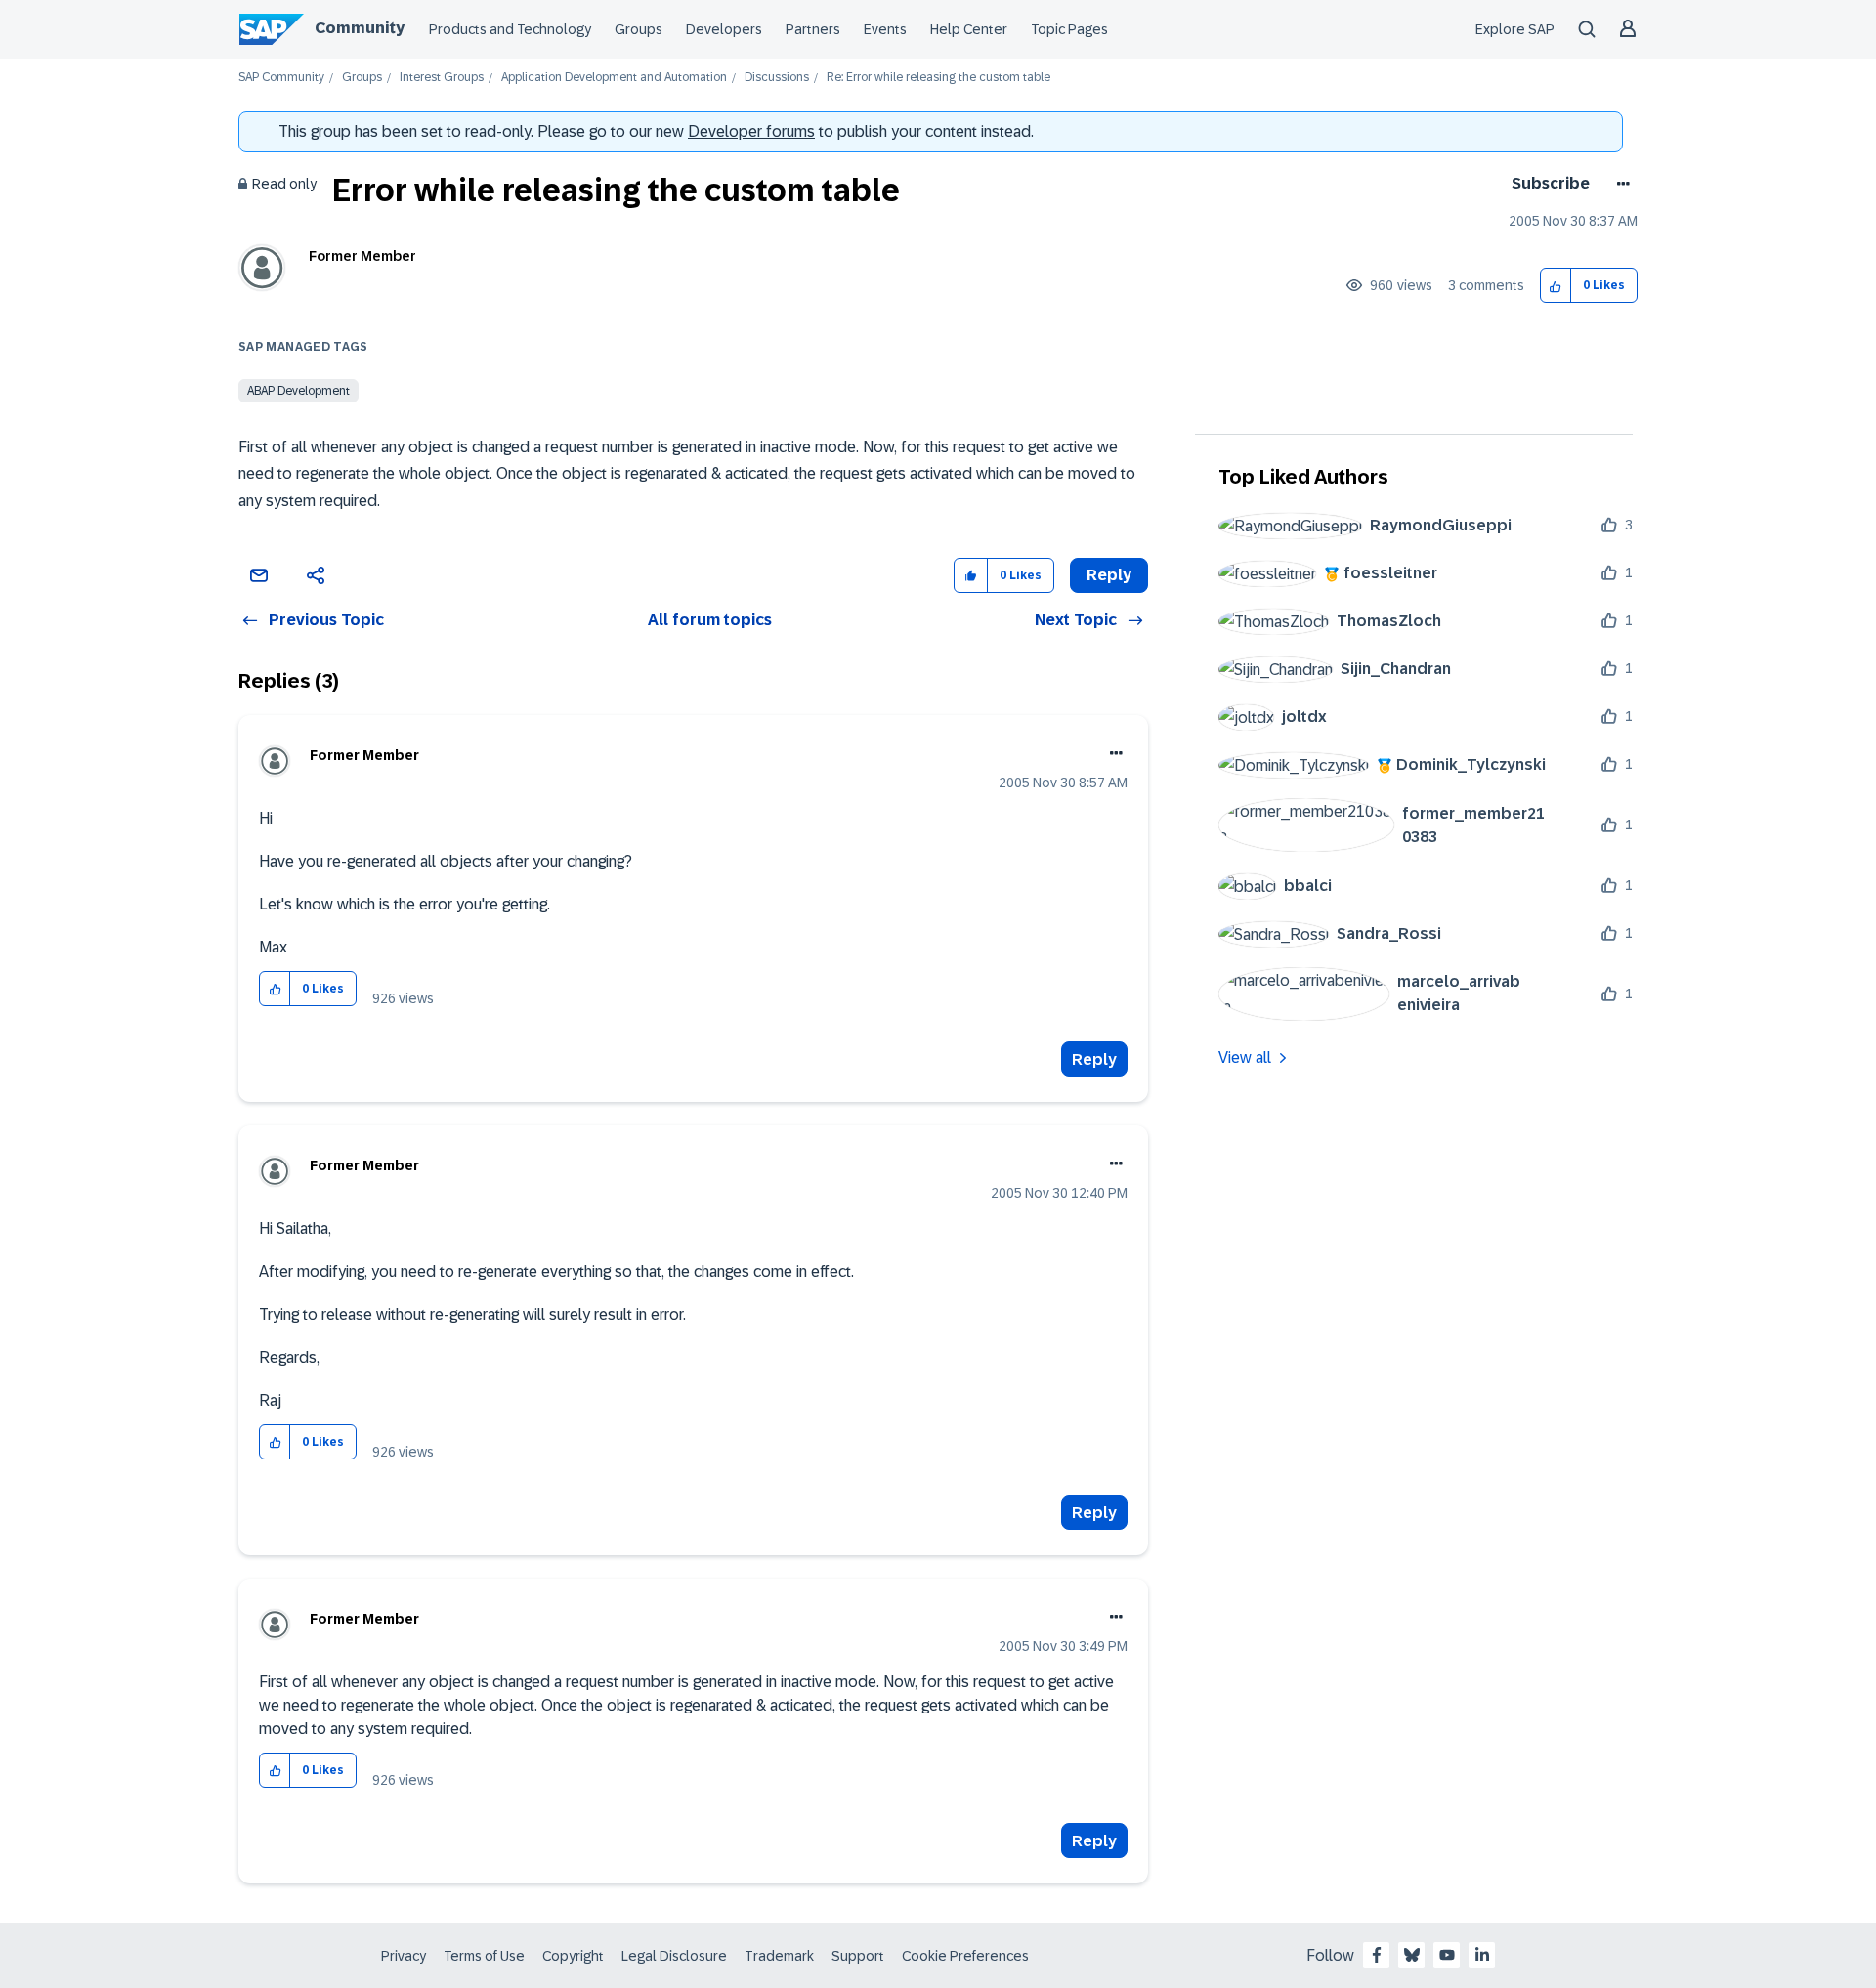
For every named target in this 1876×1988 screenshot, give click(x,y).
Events (885, 29)
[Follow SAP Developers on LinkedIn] (1482, 1955)
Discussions (777, 78)
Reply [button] (1109, 575)
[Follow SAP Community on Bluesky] (1412, 1955)
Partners (813, 29)
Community (360, 28)
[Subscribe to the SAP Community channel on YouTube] (1447, 1955)
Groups (639, 29)
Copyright (573, 1956)
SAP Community (281, 78)
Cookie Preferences (965, 1956)
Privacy (404, 1956)
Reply (1094, 1059)
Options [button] (1620, 184)
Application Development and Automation (614, 78)
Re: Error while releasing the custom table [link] (938, 78)
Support (858, 1956)
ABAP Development (298, 391)
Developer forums (751, 131)
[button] (1556, 286)
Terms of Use (484, 1956)
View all (1245, 1057)
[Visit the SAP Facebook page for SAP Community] (1377, 1955)
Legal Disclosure (674, 1956)
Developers (724, 29)
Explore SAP (1515, 29)
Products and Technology (510, 29)
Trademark (779, 1956)
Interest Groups (442, 78)
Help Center (969, 29)
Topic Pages (1069, 29)
